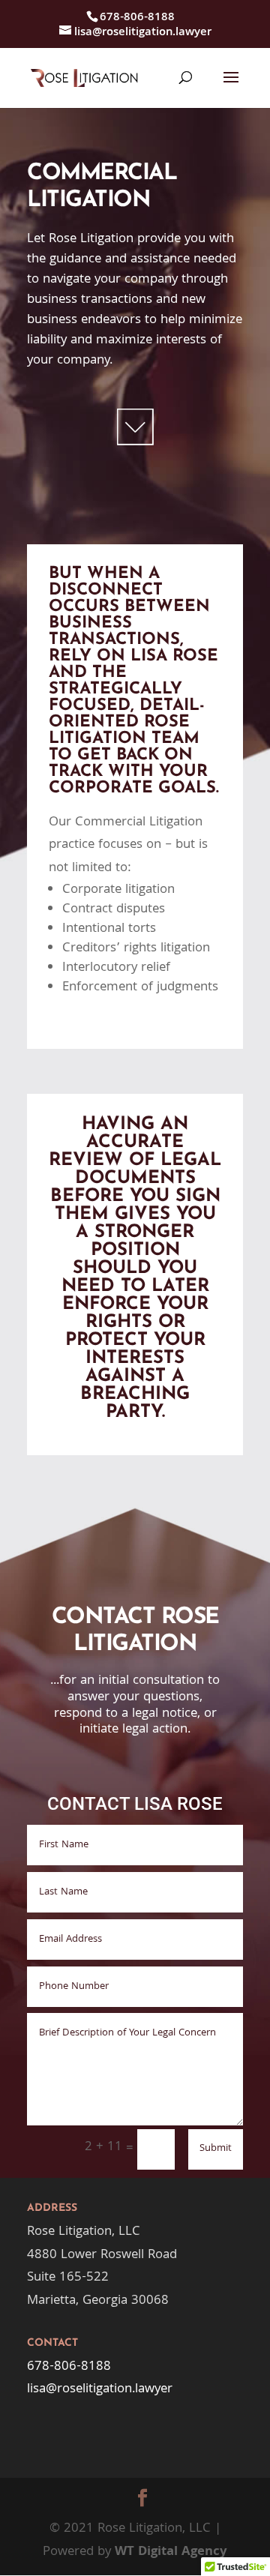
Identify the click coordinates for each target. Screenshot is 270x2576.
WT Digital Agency (171, 2552)
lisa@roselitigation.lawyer (100, 2390)
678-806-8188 (69, 2367)
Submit (216, 2149)
